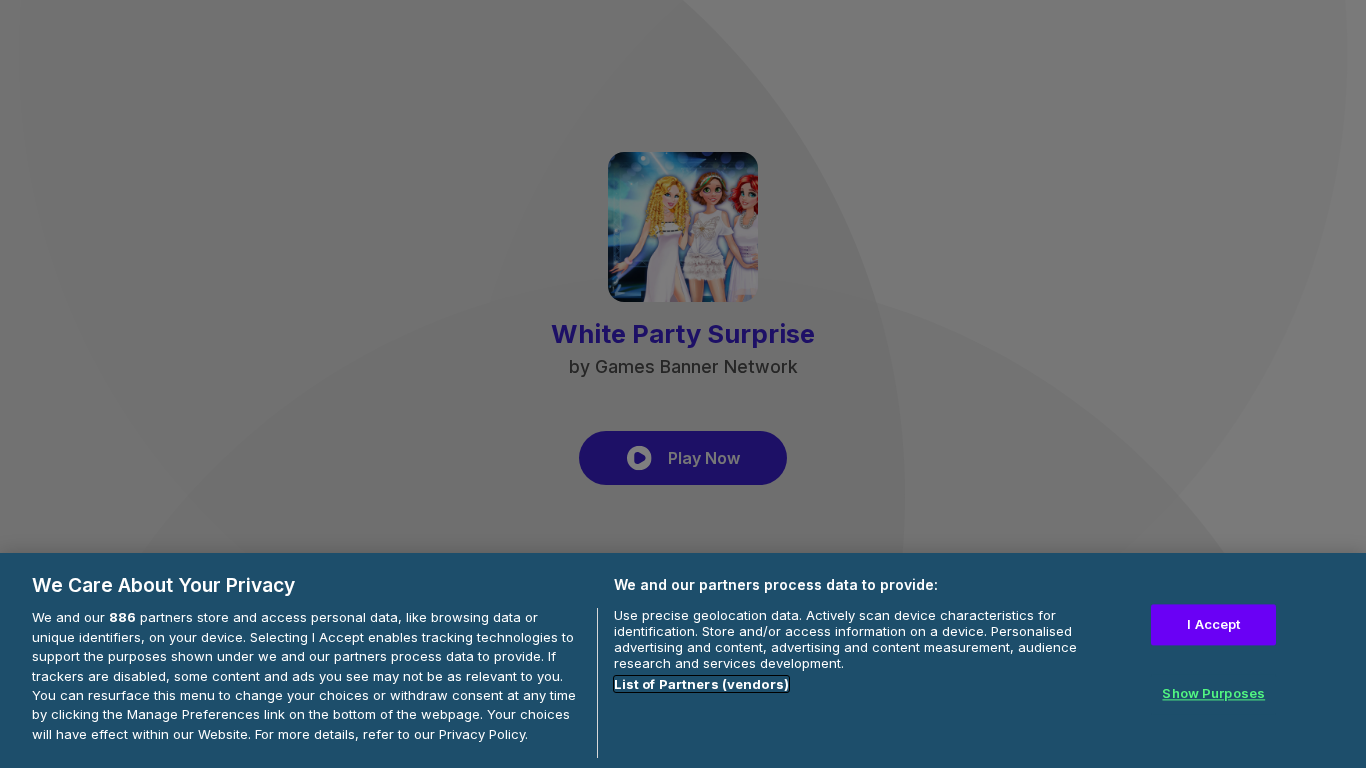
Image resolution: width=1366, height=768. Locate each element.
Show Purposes (1213, 694)
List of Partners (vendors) (701, 684)
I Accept (1213, 624)
